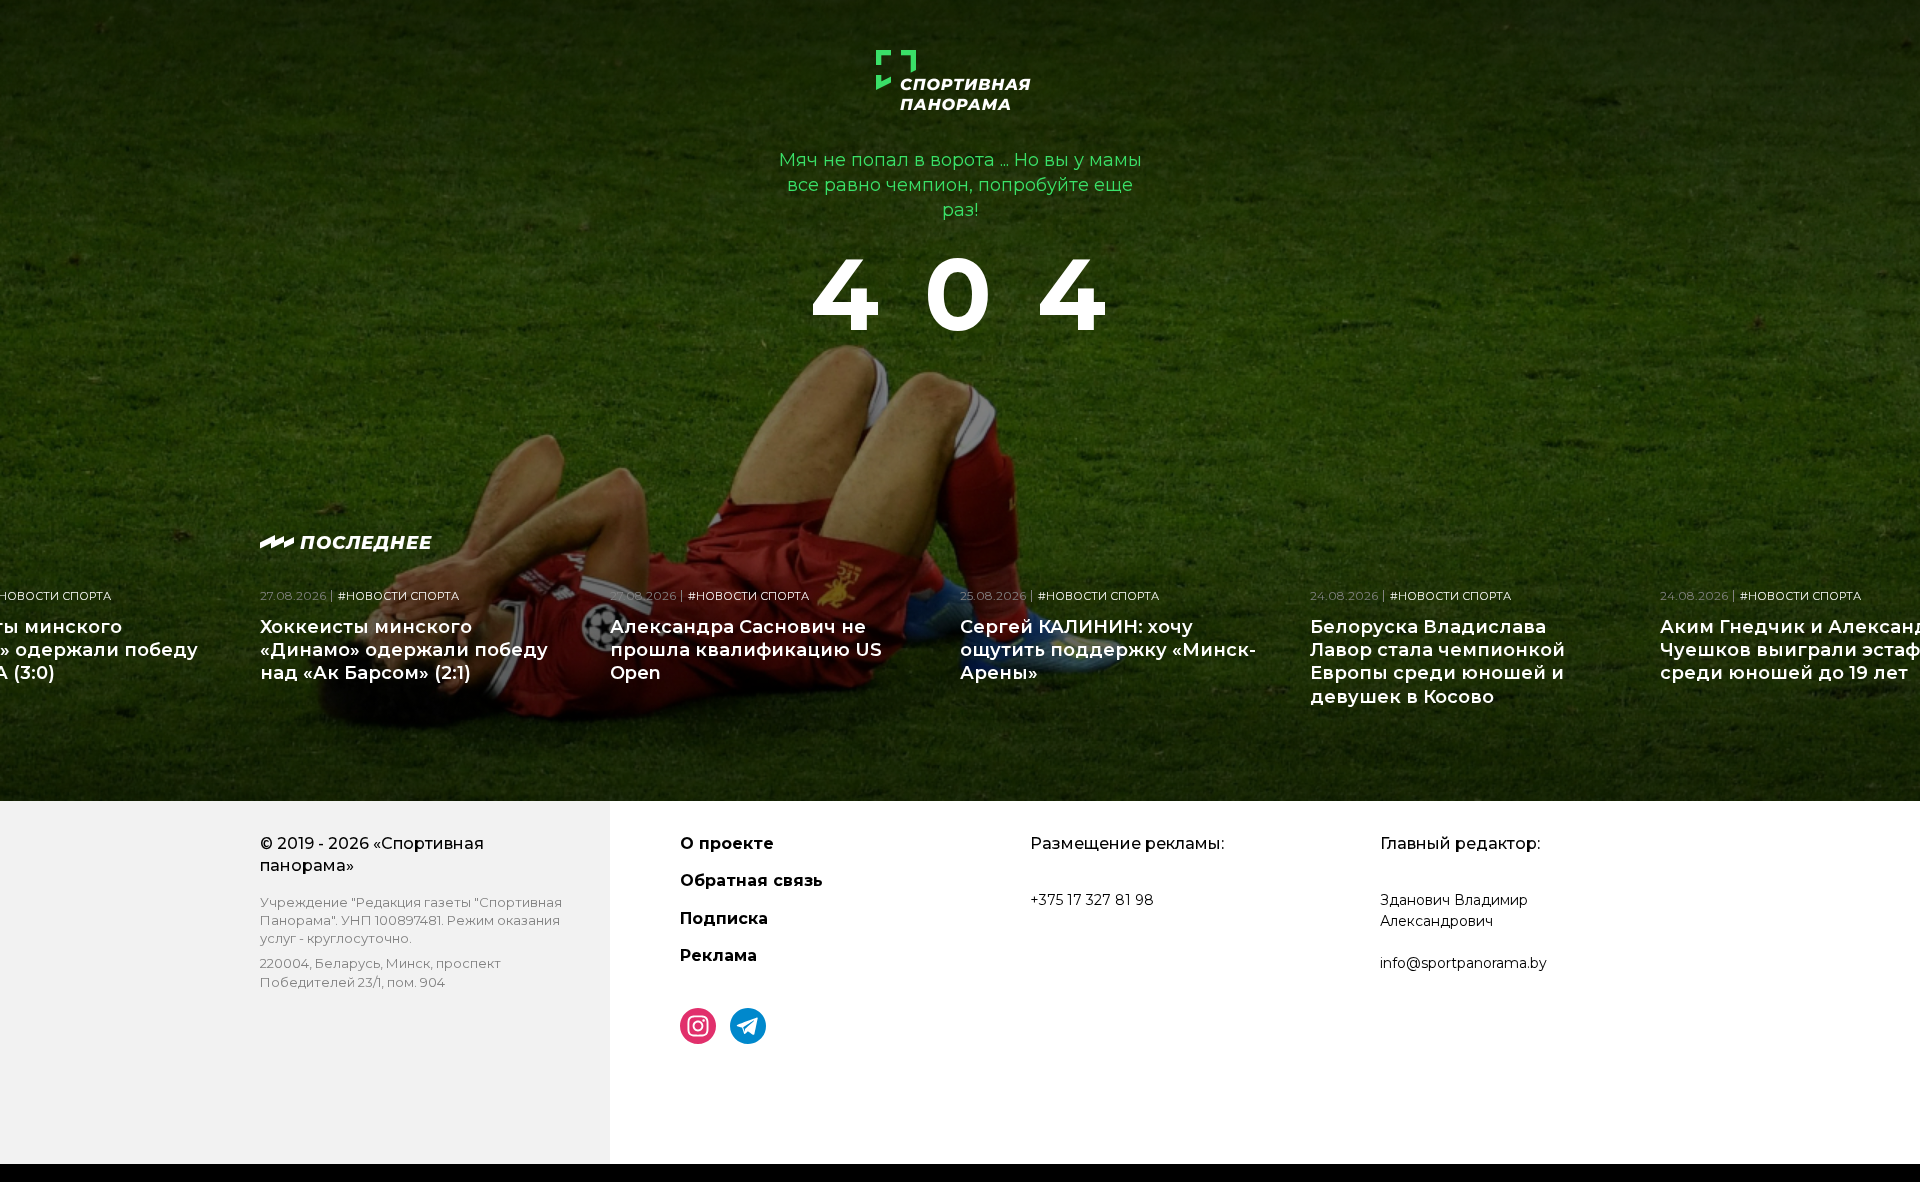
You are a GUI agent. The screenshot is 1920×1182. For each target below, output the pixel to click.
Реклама (718, 955)
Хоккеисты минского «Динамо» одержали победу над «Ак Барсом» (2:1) (404, 650)
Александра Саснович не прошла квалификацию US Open (746, 650)
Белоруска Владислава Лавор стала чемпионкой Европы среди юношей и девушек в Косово (1437, 662)
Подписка (724, 918)
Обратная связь (751, 880)
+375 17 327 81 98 (1092, 900)
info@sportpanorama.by (1463, 963)
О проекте (727, 843)
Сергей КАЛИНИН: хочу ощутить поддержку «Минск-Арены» (1108, 650)
